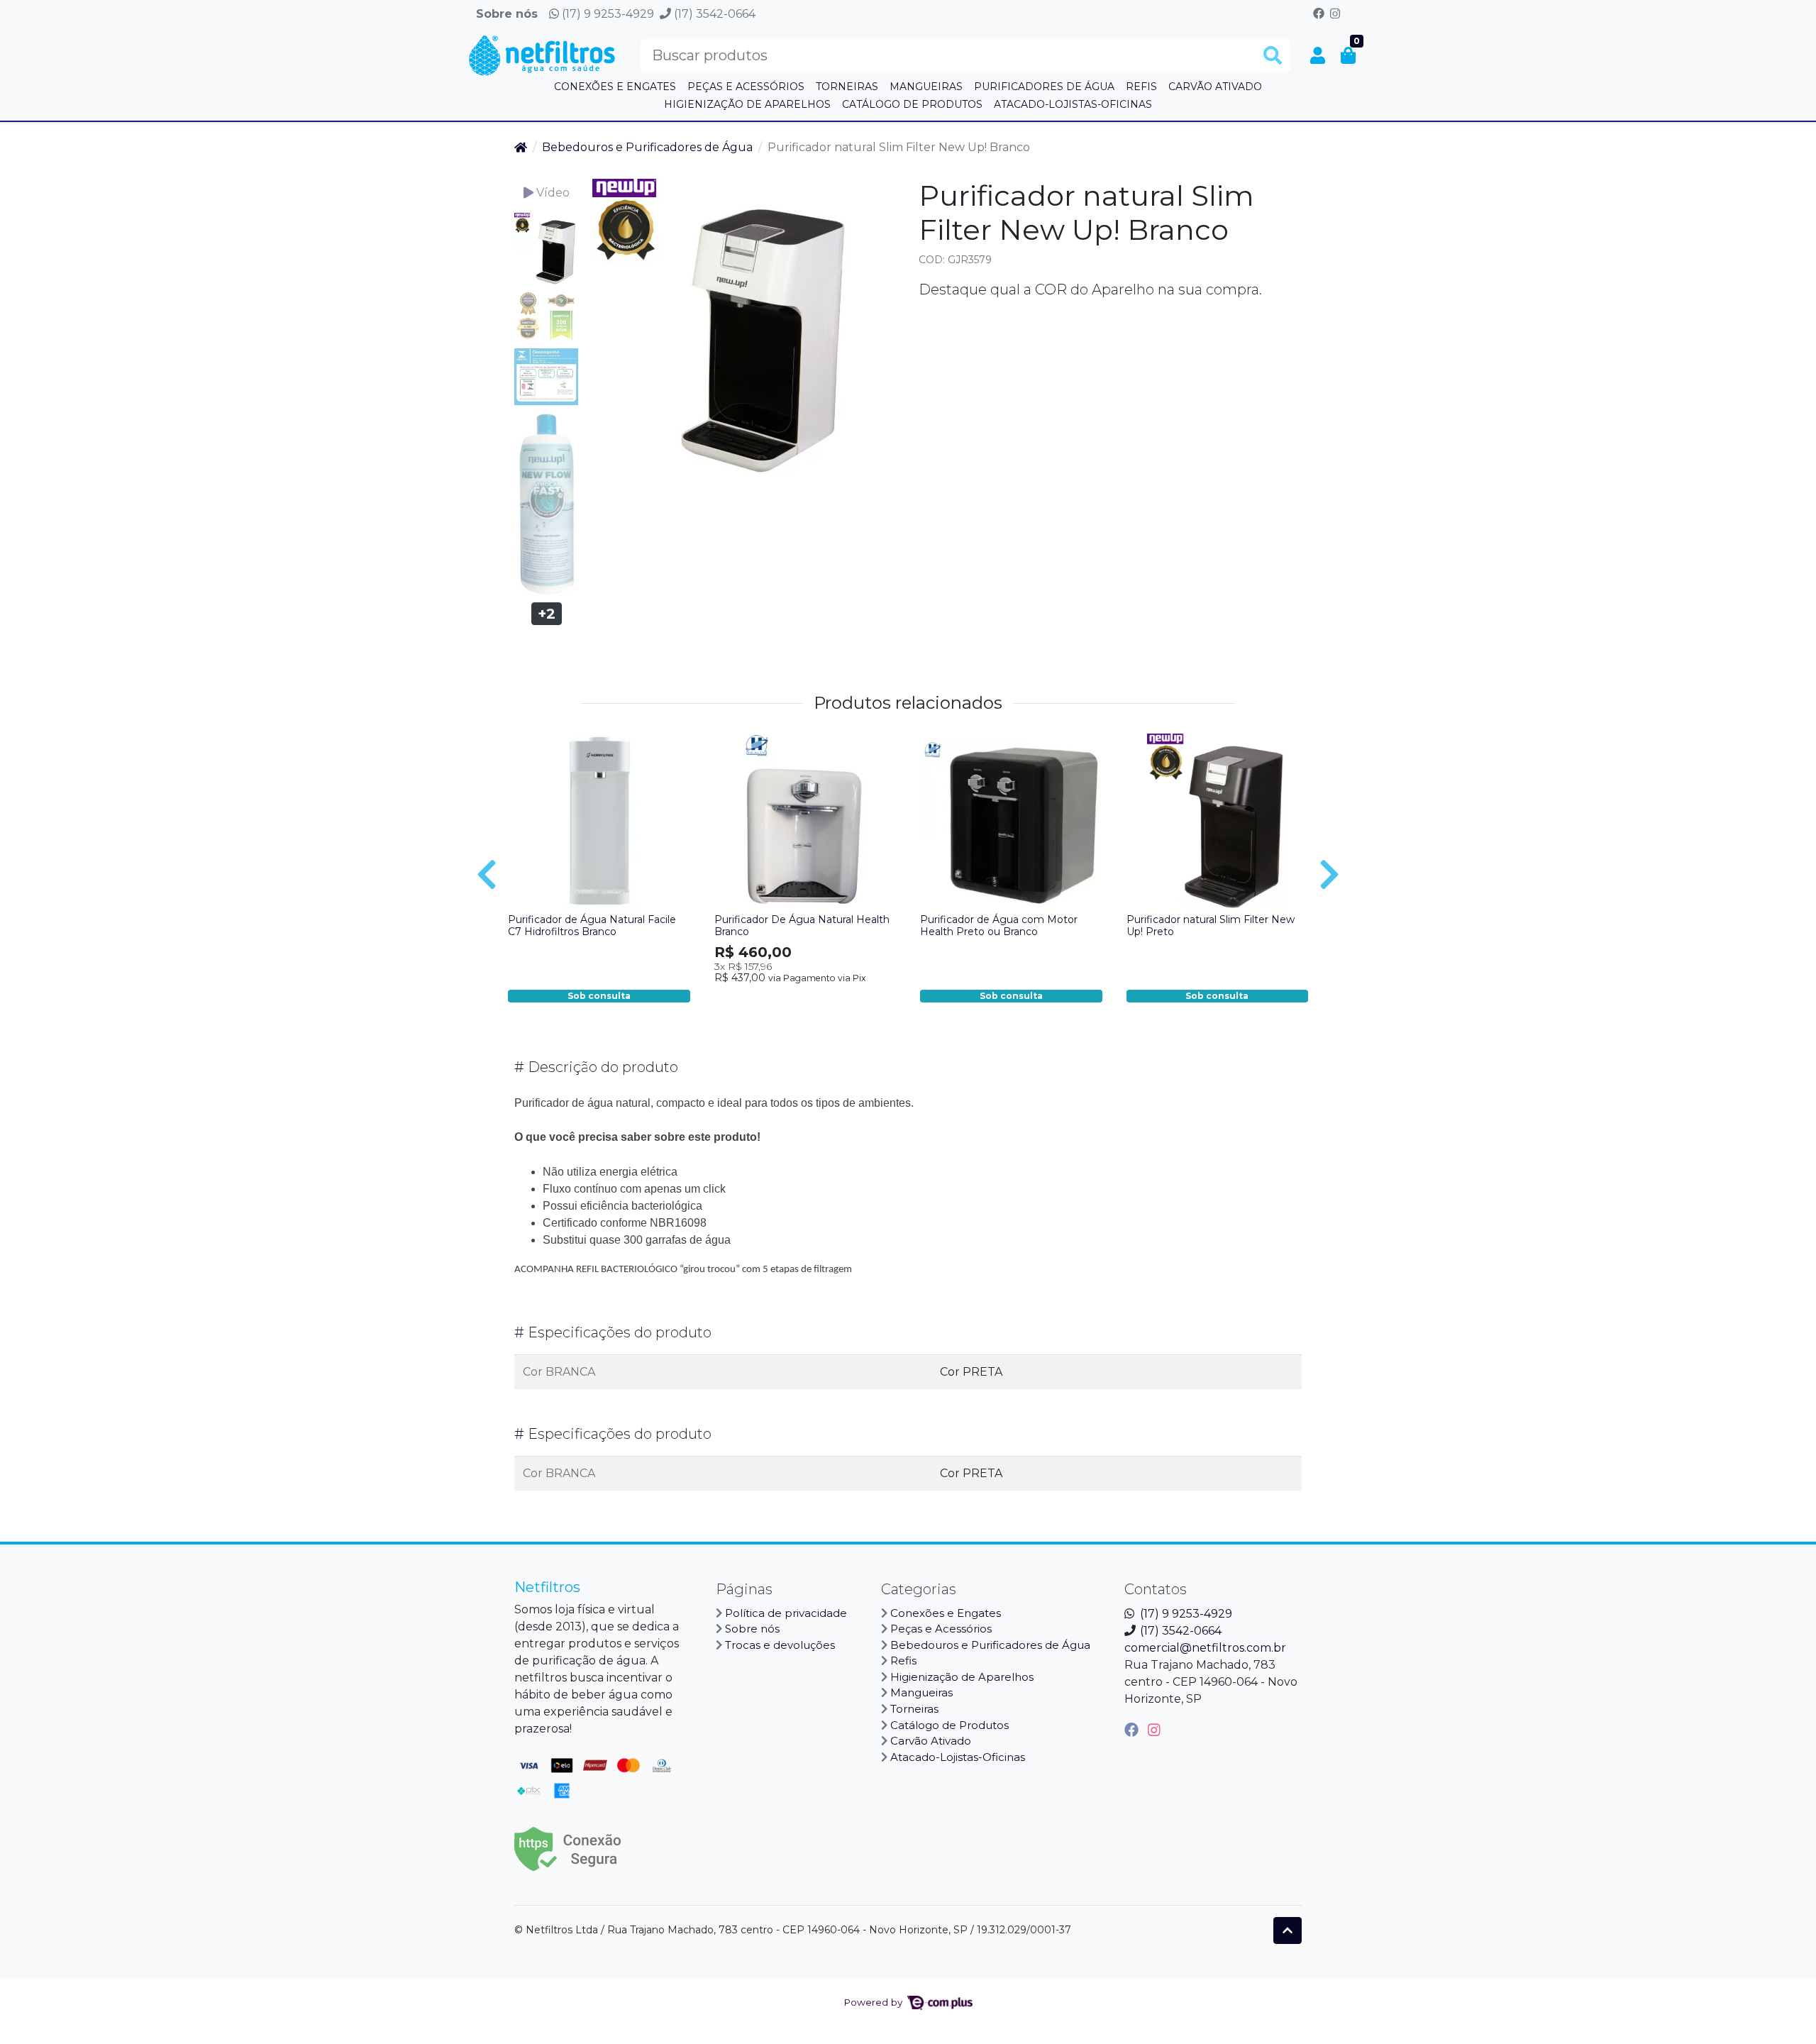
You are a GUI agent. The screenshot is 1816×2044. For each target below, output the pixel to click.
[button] (1318, 55)
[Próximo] (1329, 874)
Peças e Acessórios (746, 87)
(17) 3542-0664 (713, 14)
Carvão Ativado (1215, 87)
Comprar (812, 1000)
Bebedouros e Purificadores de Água (647, 147)
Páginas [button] (744, 1589)
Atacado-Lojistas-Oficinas (1073, 104)
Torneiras (847, 87)
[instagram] (1154, 1730)
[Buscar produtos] (1273, 56)
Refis (1141, 87)
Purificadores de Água (1044, 87)
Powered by (874, 2002)
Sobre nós (507, 14)
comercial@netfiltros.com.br (1205, 1648)
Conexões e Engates (615, 87)
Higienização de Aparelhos (747, 104)
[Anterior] (487, 874)
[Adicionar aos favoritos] (526, 746)
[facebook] (1133, 1730)
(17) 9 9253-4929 (607, 14)
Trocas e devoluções (780, 1645)
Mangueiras (926, 87)
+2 (547, 614)
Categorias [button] (919, 1589)
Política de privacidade (786, 1613)
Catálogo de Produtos (912, 104)
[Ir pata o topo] (1288, 1930)
